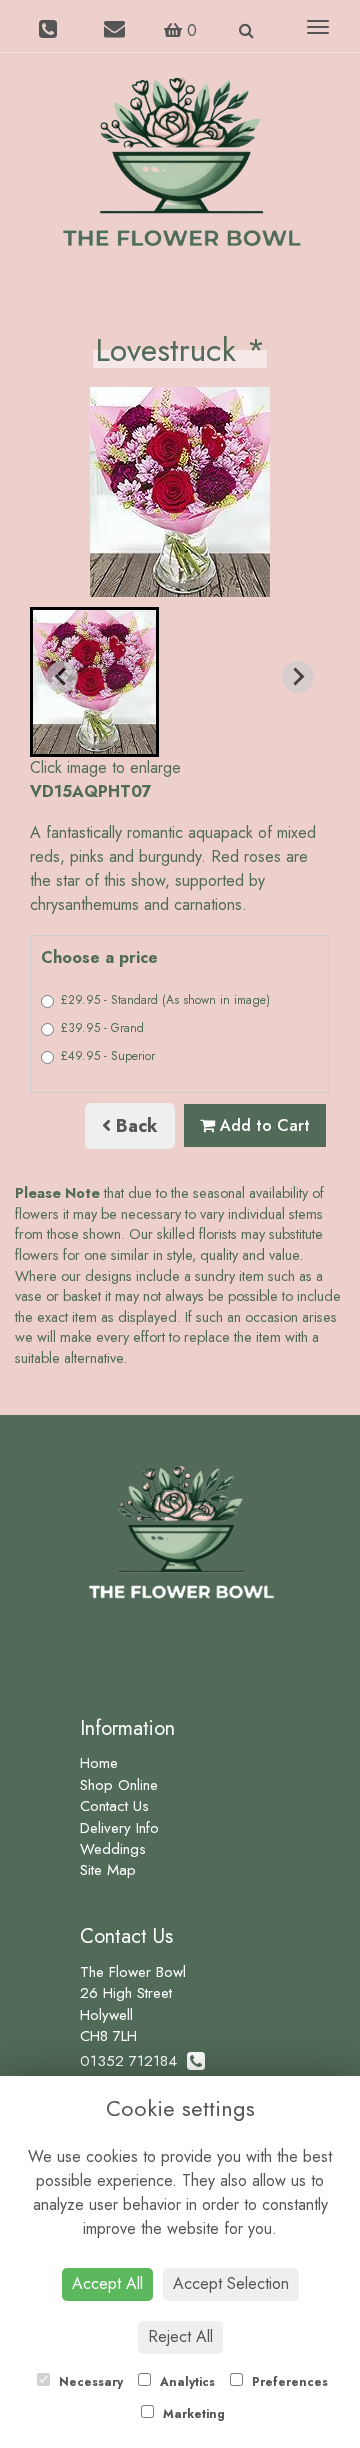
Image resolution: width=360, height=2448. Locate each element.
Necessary (89, 2382)
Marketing (192, 2414)
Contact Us (114, 1806)
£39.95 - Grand (102, 1028)
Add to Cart (262, 1125)
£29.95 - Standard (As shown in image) (165, 1000)
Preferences (288, 2382)
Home (99, 1763)
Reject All (180, 2336)
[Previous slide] (62, 677)
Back (134, 1126)
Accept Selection (231, 2283)
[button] (94, 682)
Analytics (185, 2382)
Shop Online (119, 1785)
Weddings (113, 1849)
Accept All (107, 2283)
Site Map (108, 1870)
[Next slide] (298, 677)
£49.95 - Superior (108, 1056)
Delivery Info (119, 1828)
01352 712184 (133, 2061)
